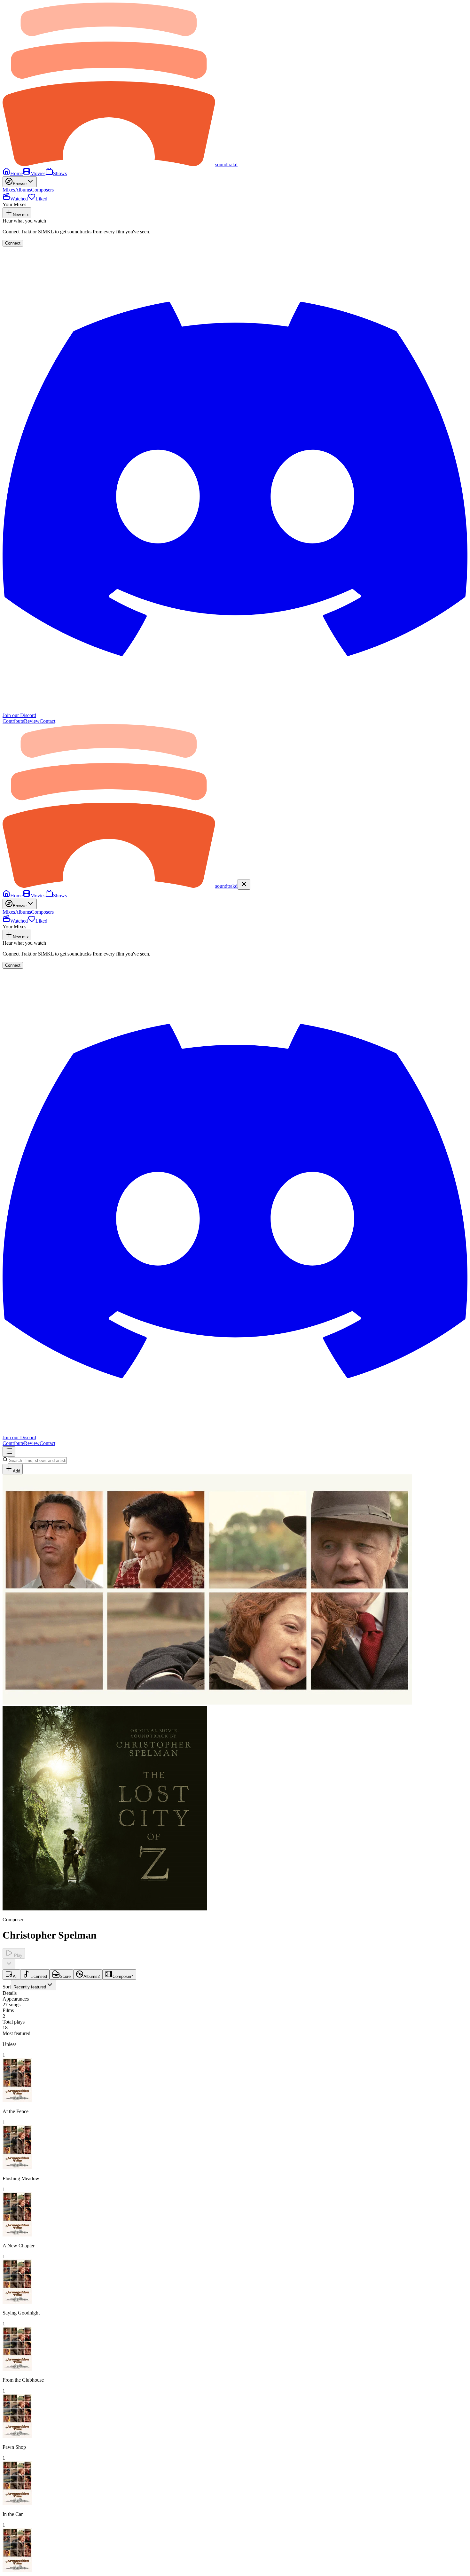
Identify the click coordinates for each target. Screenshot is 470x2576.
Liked (41, 199)
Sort (24, 1987)
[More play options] (9, 1964)
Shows (60, 173)
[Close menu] (244, 884)
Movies (38, 173)
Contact (47, 721)
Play (18, 1955)
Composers (42, 190)
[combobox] (34, 1985)
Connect (13, 243)
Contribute (13, 721)
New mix (21, 215)
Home (16, 173)
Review (32, 721)
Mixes (9, 190)
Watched (19, 199)
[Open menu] (9, 1452)
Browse (20, 184)
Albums (23, 190)
